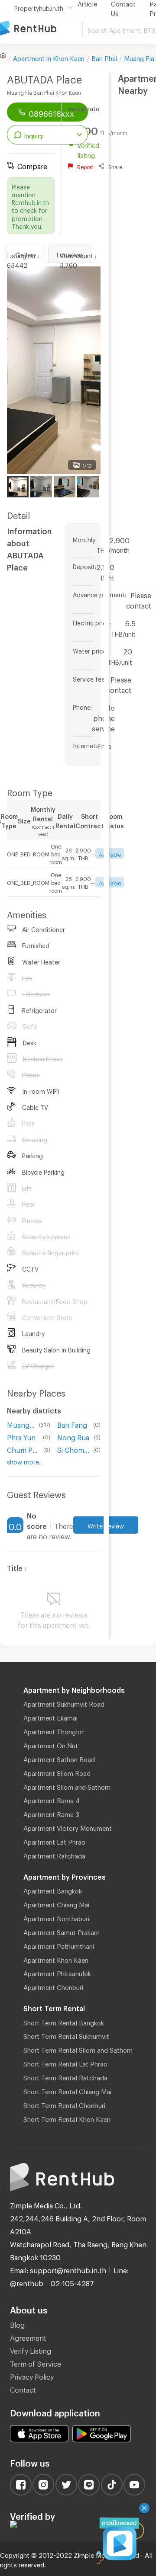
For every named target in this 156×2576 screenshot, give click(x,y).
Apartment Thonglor (54, 1730)
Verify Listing (31, 2350)
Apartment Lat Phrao (54, 1841)
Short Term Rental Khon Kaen (67, 2118)
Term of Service (36, 2363)
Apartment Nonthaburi (56, 1917)
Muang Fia (139, 57)
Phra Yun (21, 1436)
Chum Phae (23, 1449)
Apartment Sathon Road (59, 1758)
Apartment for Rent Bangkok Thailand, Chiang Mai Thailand (41, 29)
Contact (23, 2389)
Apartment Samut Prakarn (62, 1931)
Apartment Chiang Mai (56, 1903)
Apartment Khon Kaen (56, 1959)
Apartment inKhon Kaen (49, 57)
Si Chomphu (73, 1449)
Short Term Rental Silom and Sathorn (78, 2049)
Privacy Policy (32, 2376)
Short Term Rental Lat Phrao (65, 2063)
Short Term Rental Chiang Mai (67, 2090)
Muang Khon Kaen (21, 1424)
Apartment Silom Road (57, 1772)
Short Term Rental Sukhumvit (66, 2035)
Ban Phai (104, 57)
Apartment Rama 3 (51, 1813)
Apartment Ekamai (50, 1717)
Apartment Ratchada (54, 1855)
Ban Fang (72, 1424)
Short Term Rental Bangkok (64, 2022)
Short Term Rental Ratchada (65, 2076)
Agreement (28, 2337)
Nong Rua (73, 1436)
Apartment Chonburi (53, 1986)
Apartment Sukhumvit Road (64, 1703)
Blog (17, 2324)
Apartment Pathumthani (59, 1945)
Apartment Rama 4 (52, 1799)
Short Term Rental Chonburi (64, 2104)
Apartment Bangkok (53, 1890)
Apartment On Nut (51, 1744)
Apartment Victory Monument (68, 1827)
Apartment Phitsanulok (57, 1972)
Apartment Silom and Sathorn (67, 1786)
